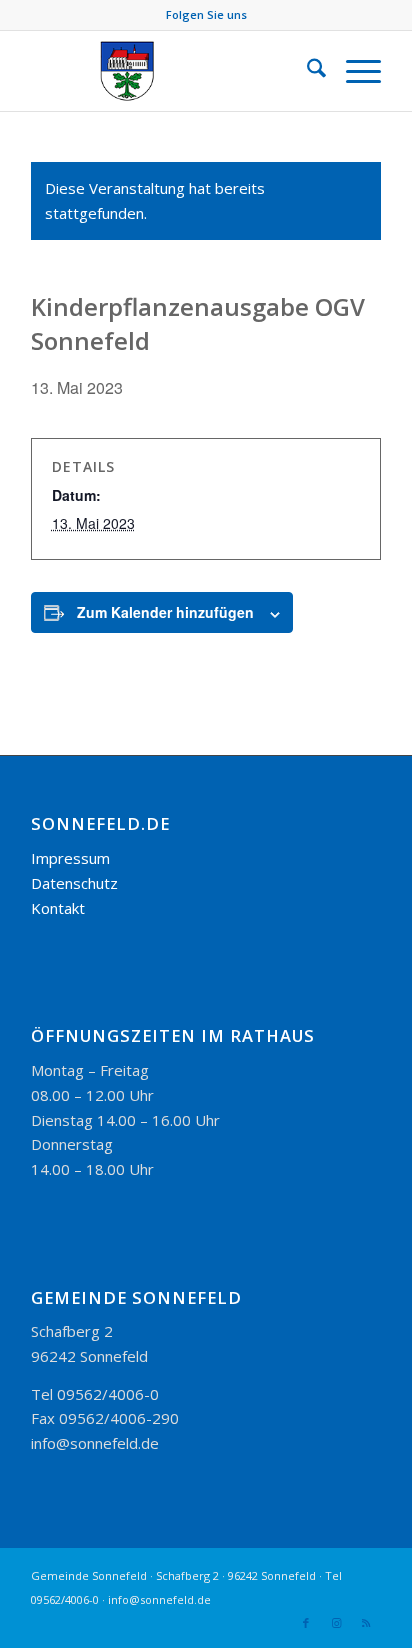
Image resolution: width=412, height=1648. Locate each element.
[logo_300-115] (171, 71)
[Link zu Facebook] (306, 1623)
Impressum (70, 858)
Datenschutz (74, 883)
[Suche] (306, 71)
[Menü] (353, 71)
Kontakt (58, 908)
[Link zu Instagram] (336, 1623)
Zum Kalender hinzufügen (165, 612)
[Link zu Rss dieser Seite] (366, 1623)
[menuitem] (306, 71)
